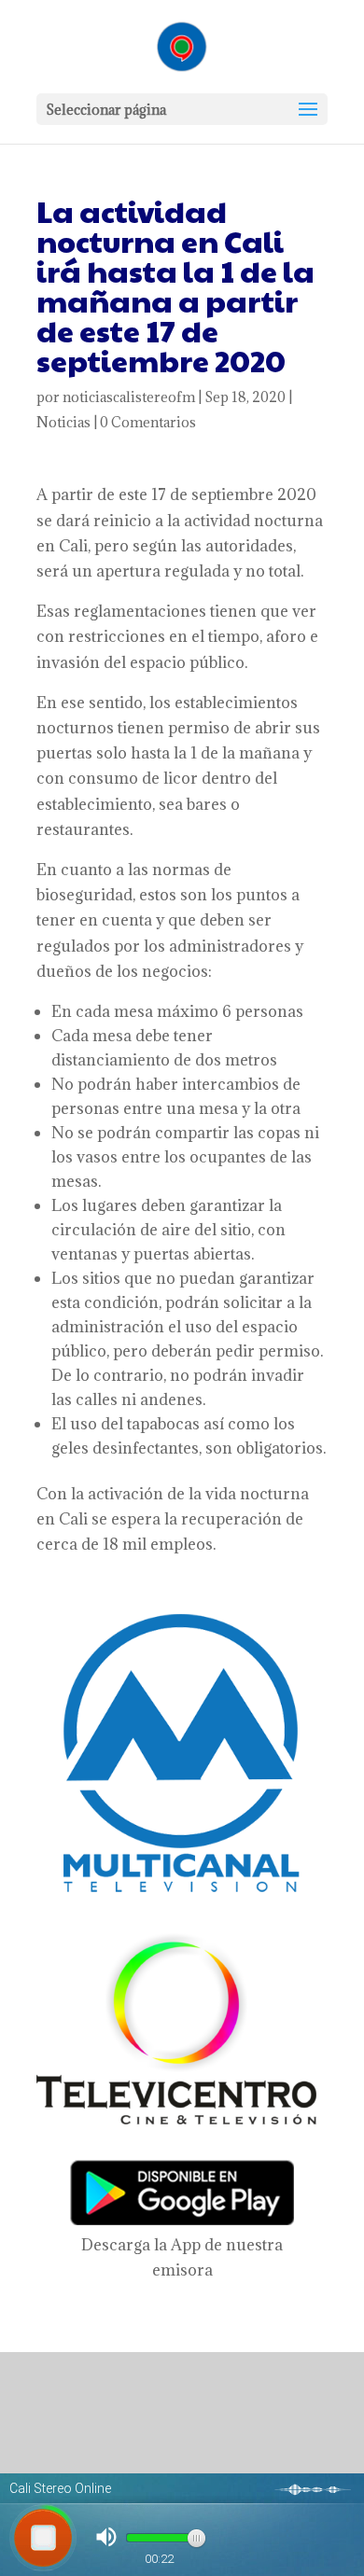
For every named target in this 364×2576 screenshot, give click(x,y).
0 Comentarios (148, 422)
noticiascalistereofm (129, 397)
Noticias (63, 422)
